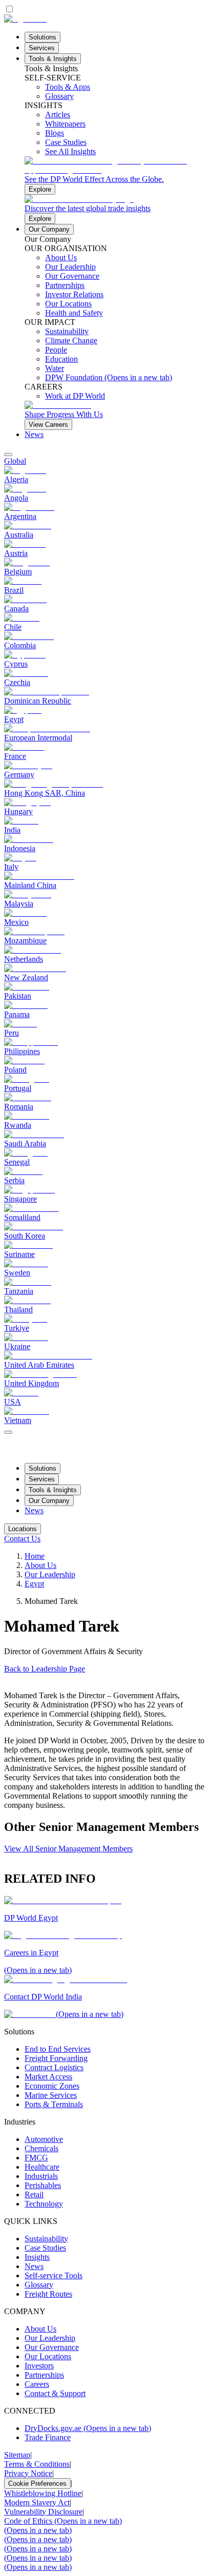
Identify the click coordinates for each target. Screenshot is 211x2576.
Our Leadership (50, 1574)
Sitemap (17, 2455)
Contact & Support (55, 2393)
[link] (116, 176)
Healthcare (42, 2167)
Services (42, 48)
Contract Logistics (54, 2067)
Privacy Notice (28, 2473)
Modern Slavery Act (37, 2502)
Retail (34, 2194)
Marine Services (51, 2095)
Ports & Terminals (54, 2104)
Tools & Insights (53, 59)
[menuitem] (105, 461)
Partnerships (44, 2375)
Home (35, 1556)
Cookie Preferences (37, 2484)
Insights (37, 2257)
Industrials (41, 2176)
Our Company (49, 229)
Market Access (48, 2077)
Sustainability (46, 2239)
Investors (39, 2366)
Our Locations (48, 2356)
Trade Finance (48, 2437)
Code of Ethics (63, 2521)
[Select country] (8, 455)
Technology (44, 2204)
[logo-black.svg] (25, 19)
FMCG (36, 2158)
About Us (40, 1565)
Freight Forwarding (56, 2058)
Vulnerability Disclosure (43, 2512)
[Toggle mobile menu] (8, 1429)
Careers (37, 2384)
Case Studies (45, 2248)
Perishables (43, 2185)
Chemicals (41, 2148)
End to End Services (58, 2049)
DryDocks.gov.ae (88, 2428)
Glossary (39, 2285)
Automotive (44, 2139)
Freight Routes (48, 2294)
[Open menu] (8, 1432)
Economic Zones (52, 2086)
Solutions (43, 37)
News (34, 434)
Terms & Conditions (37, 2464)
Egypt (34, 1584)
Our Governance (52, 2347)
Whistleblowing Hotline (43, 2493)
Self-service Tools (54, 2275)
